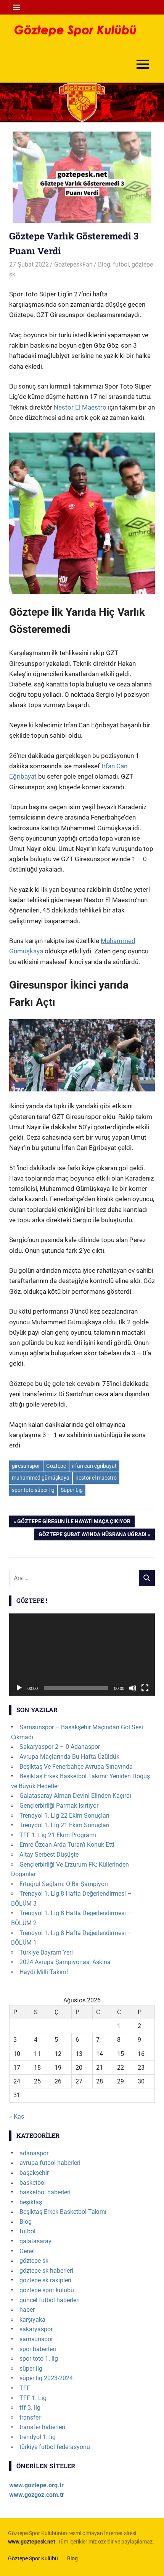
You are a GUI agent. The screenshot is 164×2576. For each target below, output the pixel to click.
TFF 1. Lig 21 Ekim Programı (58, 1835)
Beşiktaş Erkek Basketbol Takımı (63, 2212)
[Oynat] (19, 1688)
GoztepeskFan (73, 264)
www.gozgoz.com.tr (37, 2495)
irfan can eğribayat (94, 1466)
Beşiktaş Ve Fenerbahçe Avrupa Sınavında (76, 1767)
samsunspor (36, 2339)
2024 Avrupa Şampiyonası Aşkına (65, 1962)
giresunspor (26, 1466)
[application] (82, 1655)
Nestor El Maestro (80, 407)
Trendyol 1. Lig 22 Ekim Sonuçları (64, 1816)
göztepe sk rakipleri (45, 2280)
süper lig (31, 2369)
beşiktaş (31, 2202)
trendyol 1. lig (38, 2437)
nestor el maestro (96, 1478)
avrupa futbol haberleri (50, 2163)
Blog (104, 264)
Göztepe (56, 1466)
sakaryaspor (36, 2329)
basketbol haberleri (45, 2192)
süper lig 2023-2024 (46, 2378)
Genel (27, 2251)
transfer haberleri (42, 2427)
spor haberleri (38, 2349)
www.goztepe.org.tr (36, 2485)
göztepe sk (34, 2261)
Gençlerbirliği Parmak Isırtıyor (59, 1806)
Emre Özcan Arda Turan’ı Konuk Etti (67, 1845)
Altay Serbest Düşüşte (49, 1855)
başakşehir (34, 2173)
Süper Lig (72, 1490)
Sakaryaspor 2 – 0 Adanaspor (60, 1747)
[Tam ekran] (145, 1688)
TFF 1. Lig (33, 2398)
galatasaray (35, 2241)
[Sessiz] (133, 1688)
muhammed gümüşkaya (41, 1478)
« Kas (17, 2117)
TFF (25, 2388)
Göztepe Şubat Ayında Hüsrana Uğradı (92, 1536)
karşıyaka (32, 2320)
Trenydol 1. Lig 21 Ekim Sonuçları (64, 1825)
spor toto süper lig (33, 1490)
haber (27, 2310)
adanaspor (34, 2153)
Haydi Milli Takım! (44, 1972)
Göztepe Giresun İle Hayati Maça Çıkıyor (74, 1523)
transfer (30, 2417)
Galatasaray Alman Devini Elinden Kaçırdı (75, 1796)
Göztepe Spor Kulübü (33, 2558)
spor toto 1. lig (39, 2359)
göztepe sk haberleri (46, 2271)
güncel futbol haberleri (50, 2300)
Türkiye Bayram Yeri (46, 1952)
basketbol (33, 2183)
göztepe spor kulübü (47, 2290)
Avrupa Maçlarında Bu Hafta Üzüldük (69, 1757)
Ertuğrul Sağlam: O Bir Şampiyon (64, 1884)
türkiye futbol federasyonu (55, 2447)
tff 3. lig (30, 2408)
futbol (121, 264)
